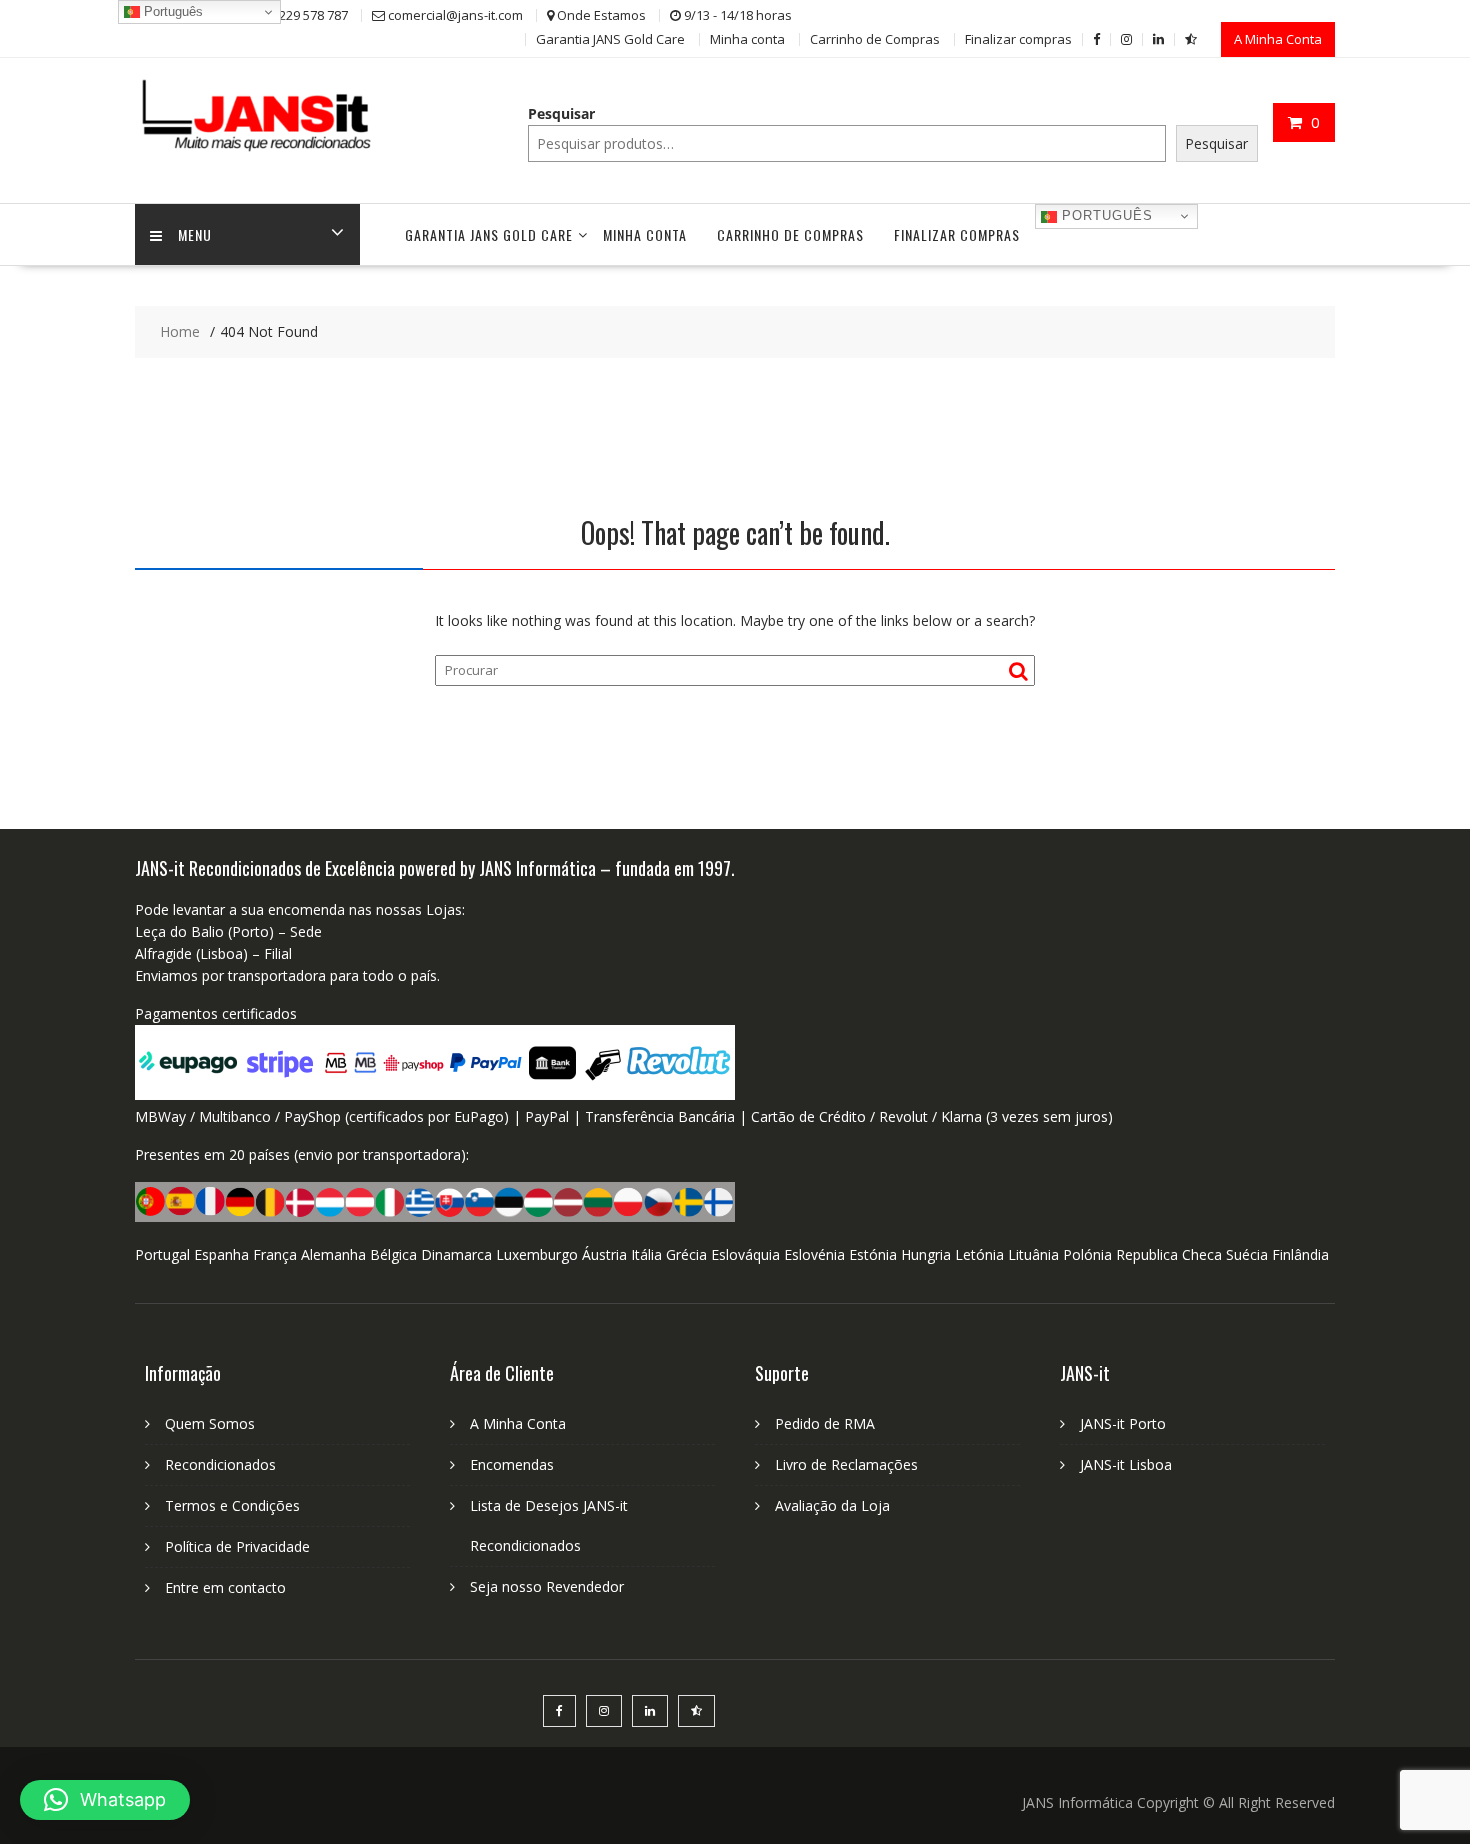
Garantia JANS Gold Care (610, 39)
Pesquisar (561, 113)
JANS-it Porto (1123, 1423)
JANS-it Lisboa (1126, 1464)
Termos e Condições (232, 1505)
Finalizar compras (1018, 39)
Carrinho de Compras (875, 39)
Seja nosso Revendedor (547, 1586)
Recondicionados (220, 1464)
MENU (195, 234)
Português (1105, 215)
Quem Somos (210, 1423)
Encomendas (512, 1464)
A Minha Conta (1278, 39)
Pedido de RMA (825, 1423)
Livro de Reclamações (846, 1464)
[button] (105, 1800)
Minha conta (747, 39)
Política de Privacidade (237, 1546)
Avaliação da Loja (832, 1505)
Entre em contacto (225, 1587)
